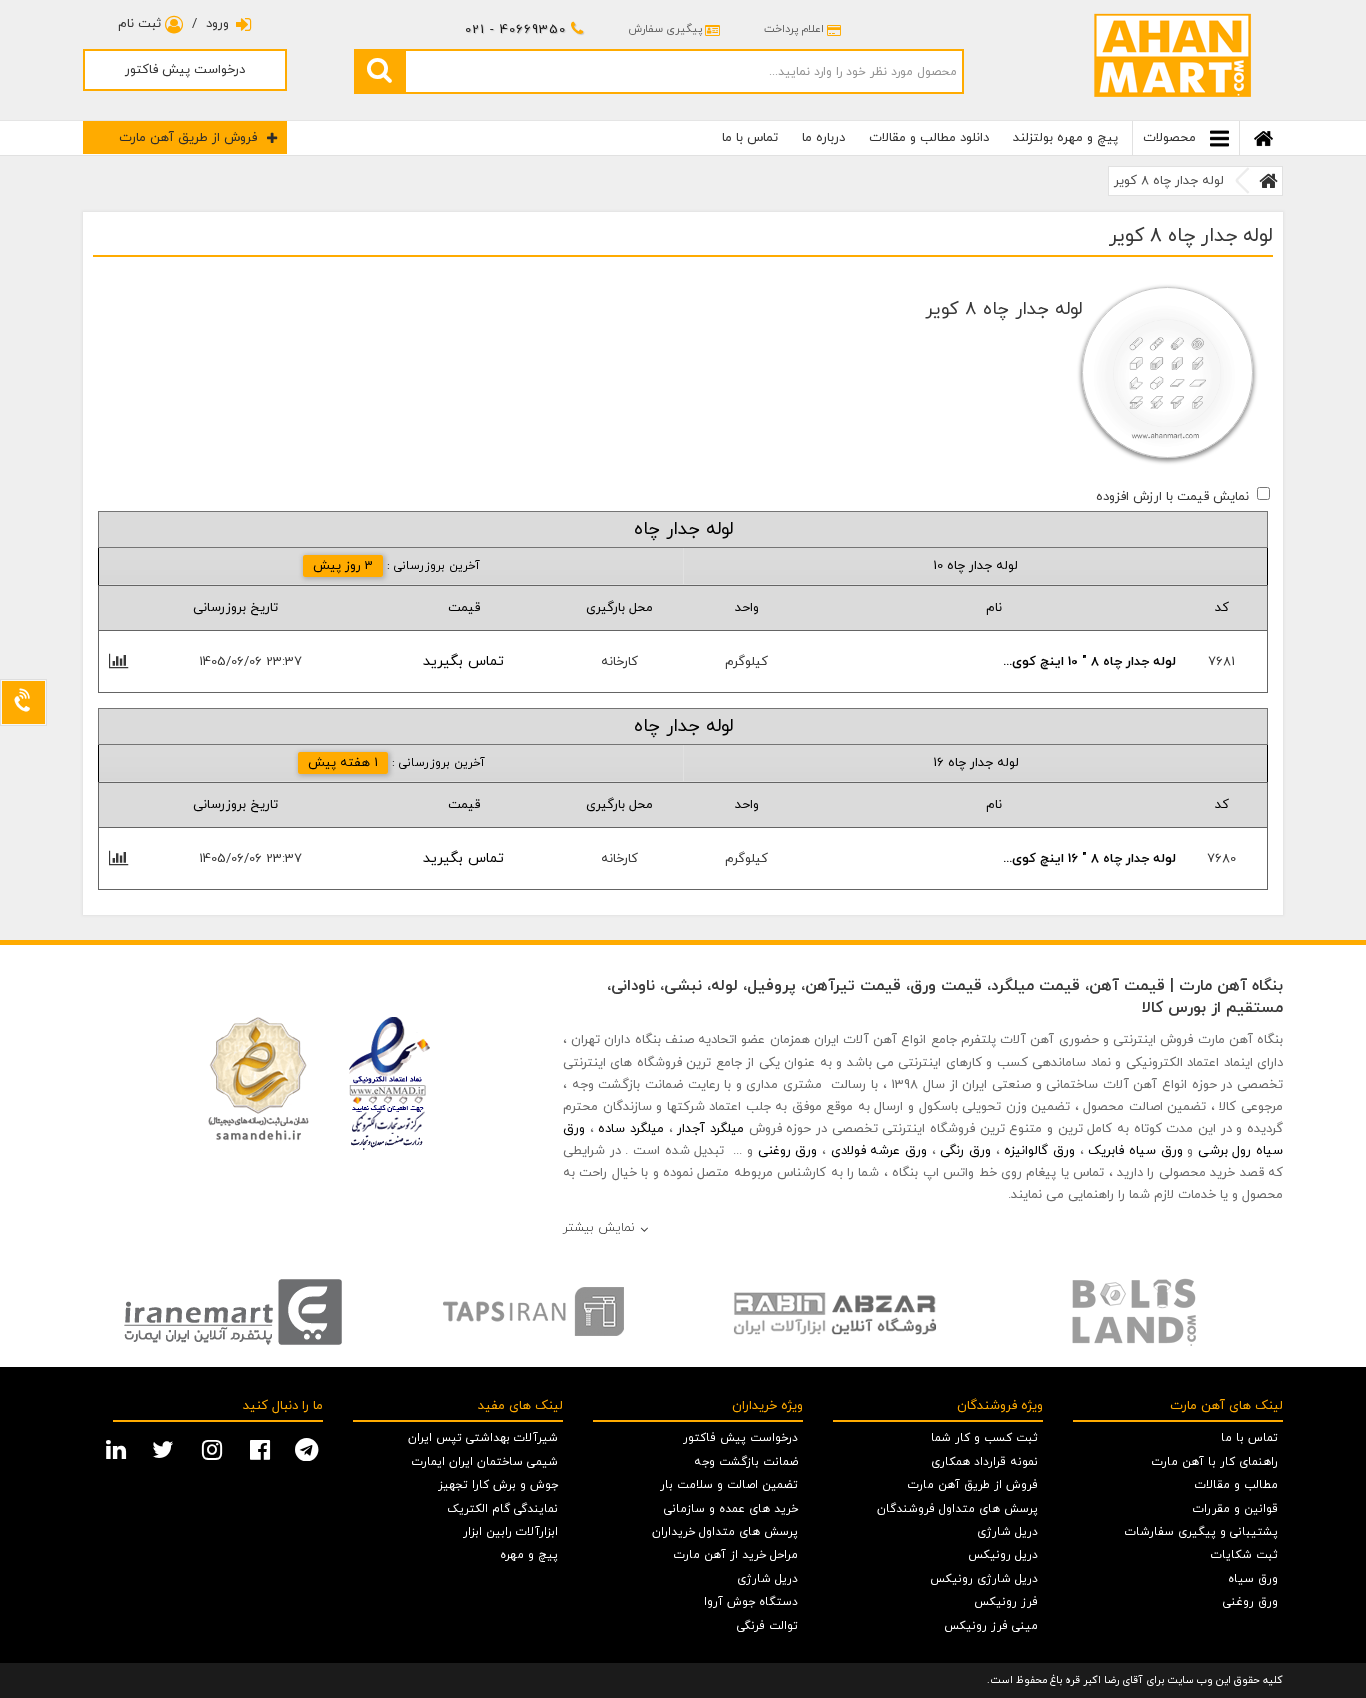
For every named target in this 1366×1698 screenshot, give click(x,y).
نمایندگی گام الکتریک (502, 1509)
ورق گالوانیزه (1039, 1151)
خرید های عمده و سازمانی (731, 1509)
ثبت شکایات (1244, 1555)
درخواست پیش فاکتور (185, 70)
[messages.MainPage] (1268, 181)
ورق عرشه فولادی (879, 1151)
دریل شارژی (1007, 1532)
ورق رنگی (965, 1151)
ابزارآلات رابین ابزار (510, 1532)
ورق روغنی (788, 1151)
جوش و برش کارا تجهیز (498, 1485)
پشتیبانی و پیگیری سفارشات (1201, 1532)
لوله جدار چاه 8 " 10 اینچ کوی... (1089, 662)
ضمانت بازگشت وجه (746, 1462)
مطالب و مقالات (1236, 1485)
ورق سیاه (1253, 1579)
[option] (233, 1312)
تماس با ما (750, 138)
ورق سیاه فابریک (1135, 1151)
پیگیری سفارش (665, 29)
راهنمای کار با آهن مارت (1215, 1462)
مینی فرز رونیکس (991, 1626)
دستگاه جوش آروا (751, 1602)
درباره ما (823, 138)
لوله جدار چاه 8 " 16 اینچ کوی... (1089, 859)
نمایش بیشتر (599, 1228)
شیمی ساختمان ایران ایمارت (485, 1462)
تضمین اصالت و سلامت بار (729, 1485)
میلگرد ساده (631, 1129)
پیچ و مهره (529, 1555)
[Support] (23, 702)
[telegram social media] (309, 1448)
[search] (379, 71)
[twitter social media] (165, 1448)
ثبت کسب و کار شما (984, 1438)
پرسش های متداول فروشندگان (957, 1509)
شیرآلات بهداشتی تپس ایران (483, 1438)
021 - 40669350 (515, 30)
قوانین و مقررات (1235, 1509)
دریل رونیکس (1003, 1555)
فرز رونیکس (1006, 1602)
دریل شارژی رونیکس (984, 1579)
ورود (217, 24)
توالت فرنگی (767, 1626)
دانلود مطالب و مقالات (929, 138)
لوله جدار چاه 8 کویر (1169, 181)
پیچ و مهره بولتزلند (1065, 138)
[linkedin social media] (118, 1448)
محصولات (1171, 138)
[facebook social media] (262, 1448)
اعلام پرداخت (794, 29)
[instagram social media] (214, 1448)
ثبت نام (141, 24)
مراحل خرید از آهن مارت (736, 1555)
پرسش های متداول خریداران (725, 1532)
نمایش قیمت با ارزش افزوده (1172, 497)
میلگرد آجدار (710, 1129)
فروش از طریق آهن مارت (188, 138)
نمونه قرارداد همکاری (984, 1462)
